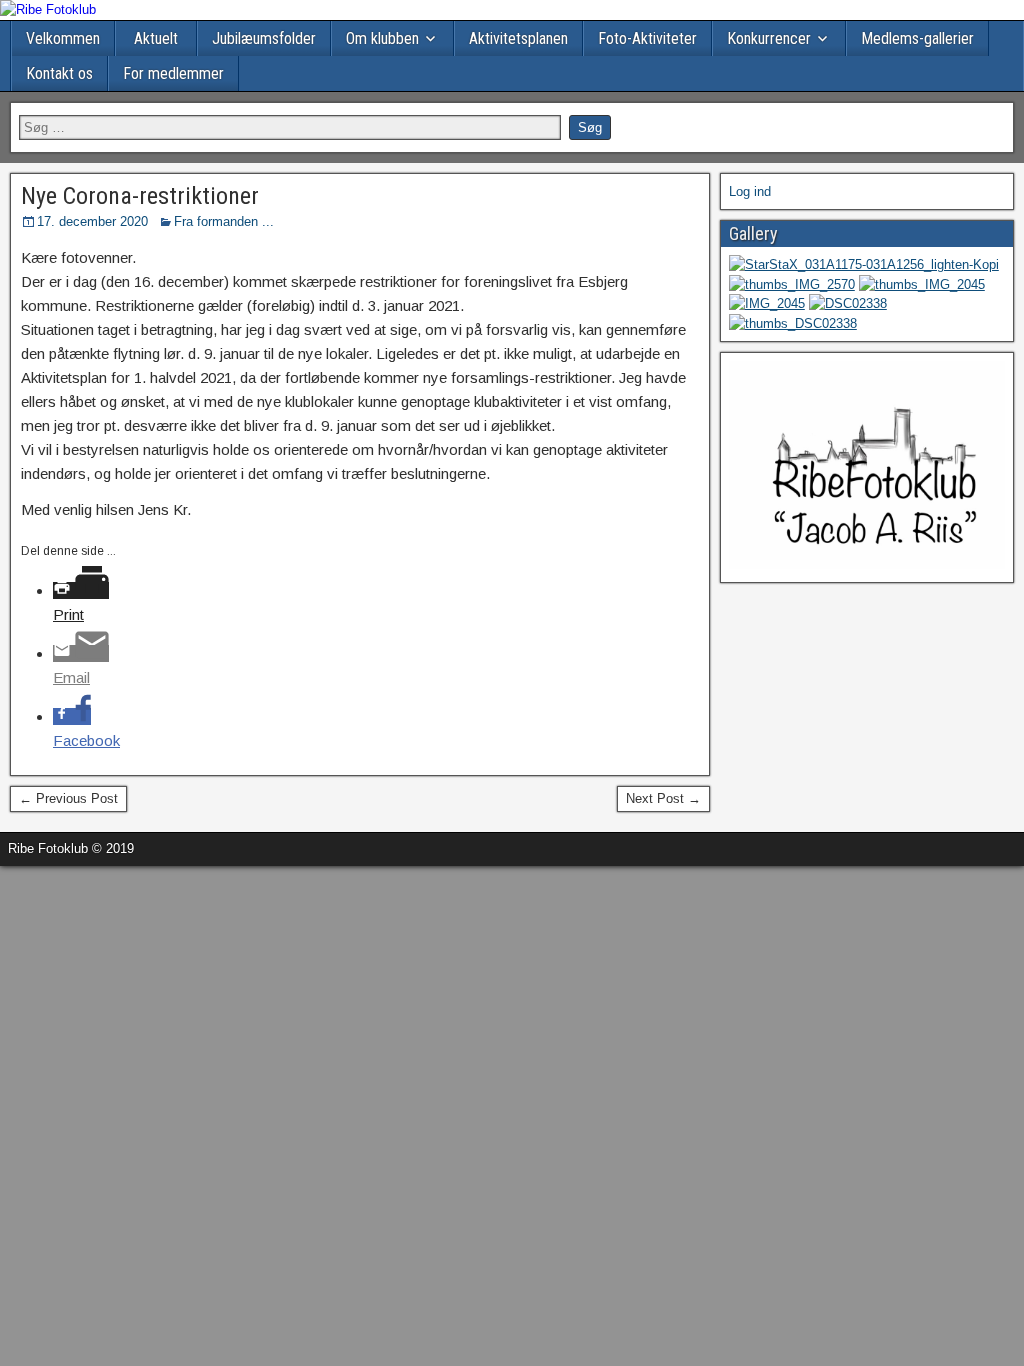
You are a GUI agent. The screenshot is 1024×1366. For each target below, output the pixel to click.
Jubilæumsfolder (264, 38)
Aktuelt (156, 38)
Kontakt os (59, 73)
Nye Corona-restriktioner (140, 196)
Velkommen (63, 38)
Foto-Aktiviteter (647, 38)
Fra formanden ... (224, 221)
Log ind (750, 191)
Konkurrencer (769, 38)
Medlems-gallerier (917, 38)
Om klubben (382, 38)
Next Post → (663, 798)
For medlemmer (173, 73)
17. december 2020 (92, 221)
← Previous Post (68, 798)
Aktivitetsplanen (518, 38)
